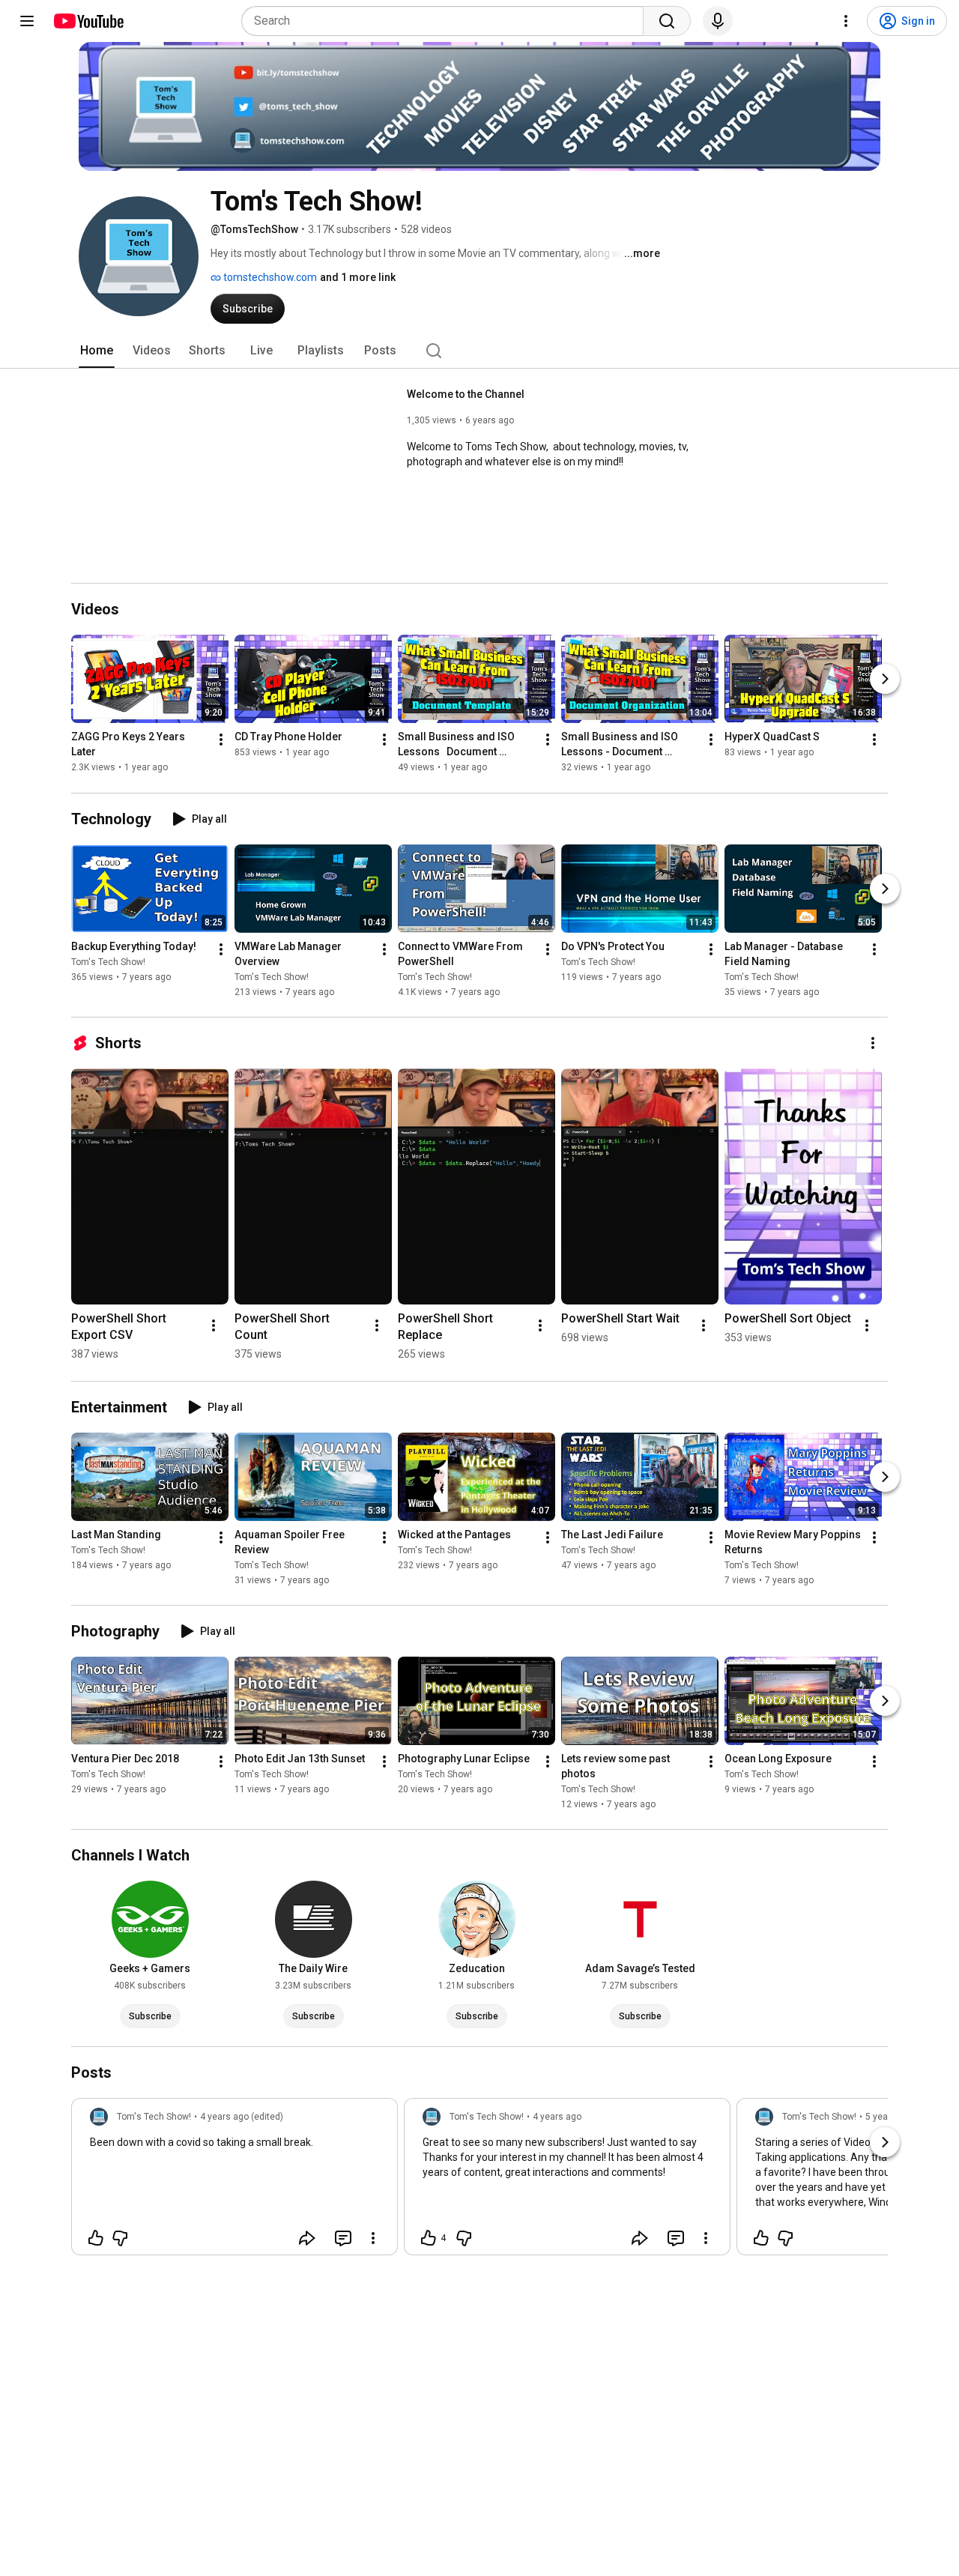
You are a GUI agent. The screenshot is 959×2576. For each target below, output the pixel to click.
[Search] (667, 21)
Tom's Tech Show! (108, 962)
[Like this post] (96, 2238)
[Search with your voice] (718, 21)
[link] (235, 2181)
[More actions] (221, 740)
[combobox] (447, 21)
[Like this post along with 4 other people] (429, 2238)
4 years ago (557, 2117)
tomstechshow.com (269, 277)
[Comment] (343, 2238)
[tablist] (479, 351)
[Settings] (846, 21)
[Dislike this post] (120, 2238)
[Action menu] (373, 2238)
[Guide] (27, 21)
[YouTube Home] (88, 21)
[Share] (307, 2238)
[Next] (885, 680)
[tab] (97, 351)
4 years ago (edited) (242, 2117)
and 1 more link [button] (358, 277)
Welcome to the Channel (466, 394)
